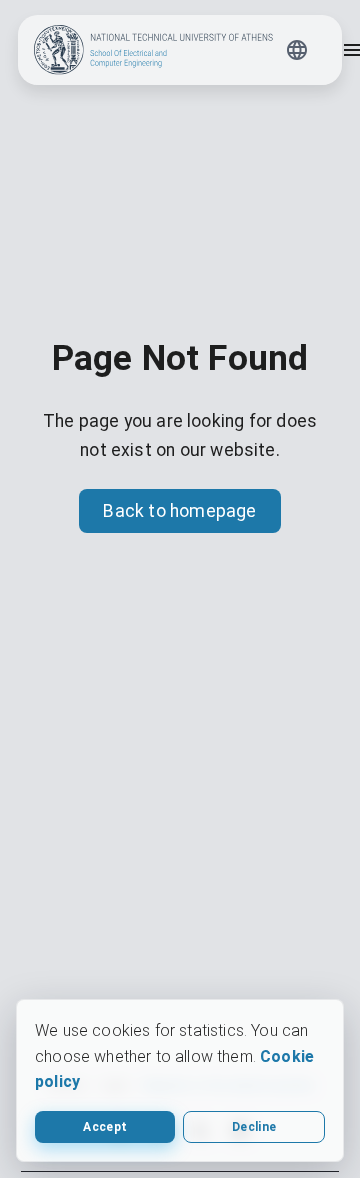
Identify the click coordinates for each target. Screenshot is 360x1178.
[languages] (297, 50)
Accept (105, 1127)
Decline (254, 1127)
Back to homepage (179, 511)
